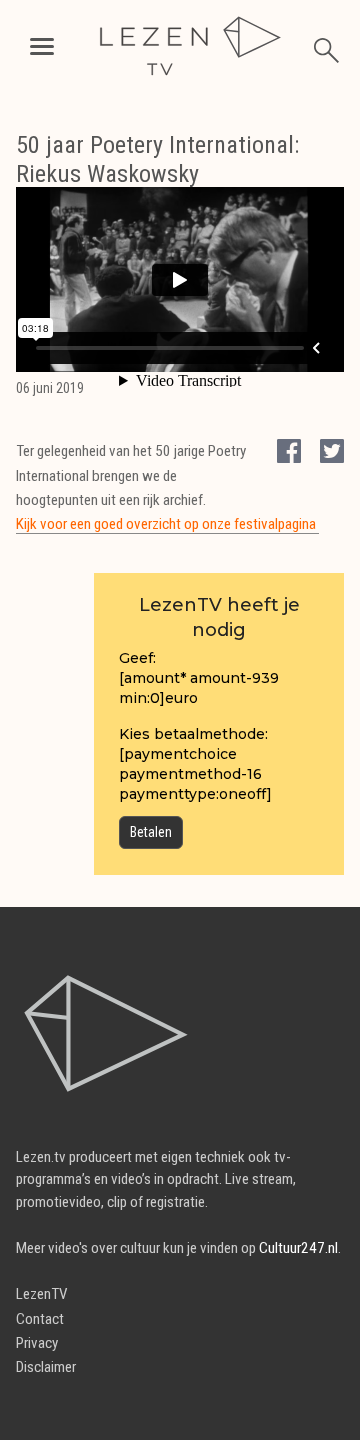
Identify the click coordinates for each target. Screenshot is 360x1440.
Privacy (37, 1343)
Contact (40, 1319)
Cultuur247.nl (298, 1248)
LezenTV (42, 1294)
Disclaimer (46, 1367)
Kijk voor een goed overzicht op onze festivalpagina (167, 524)
